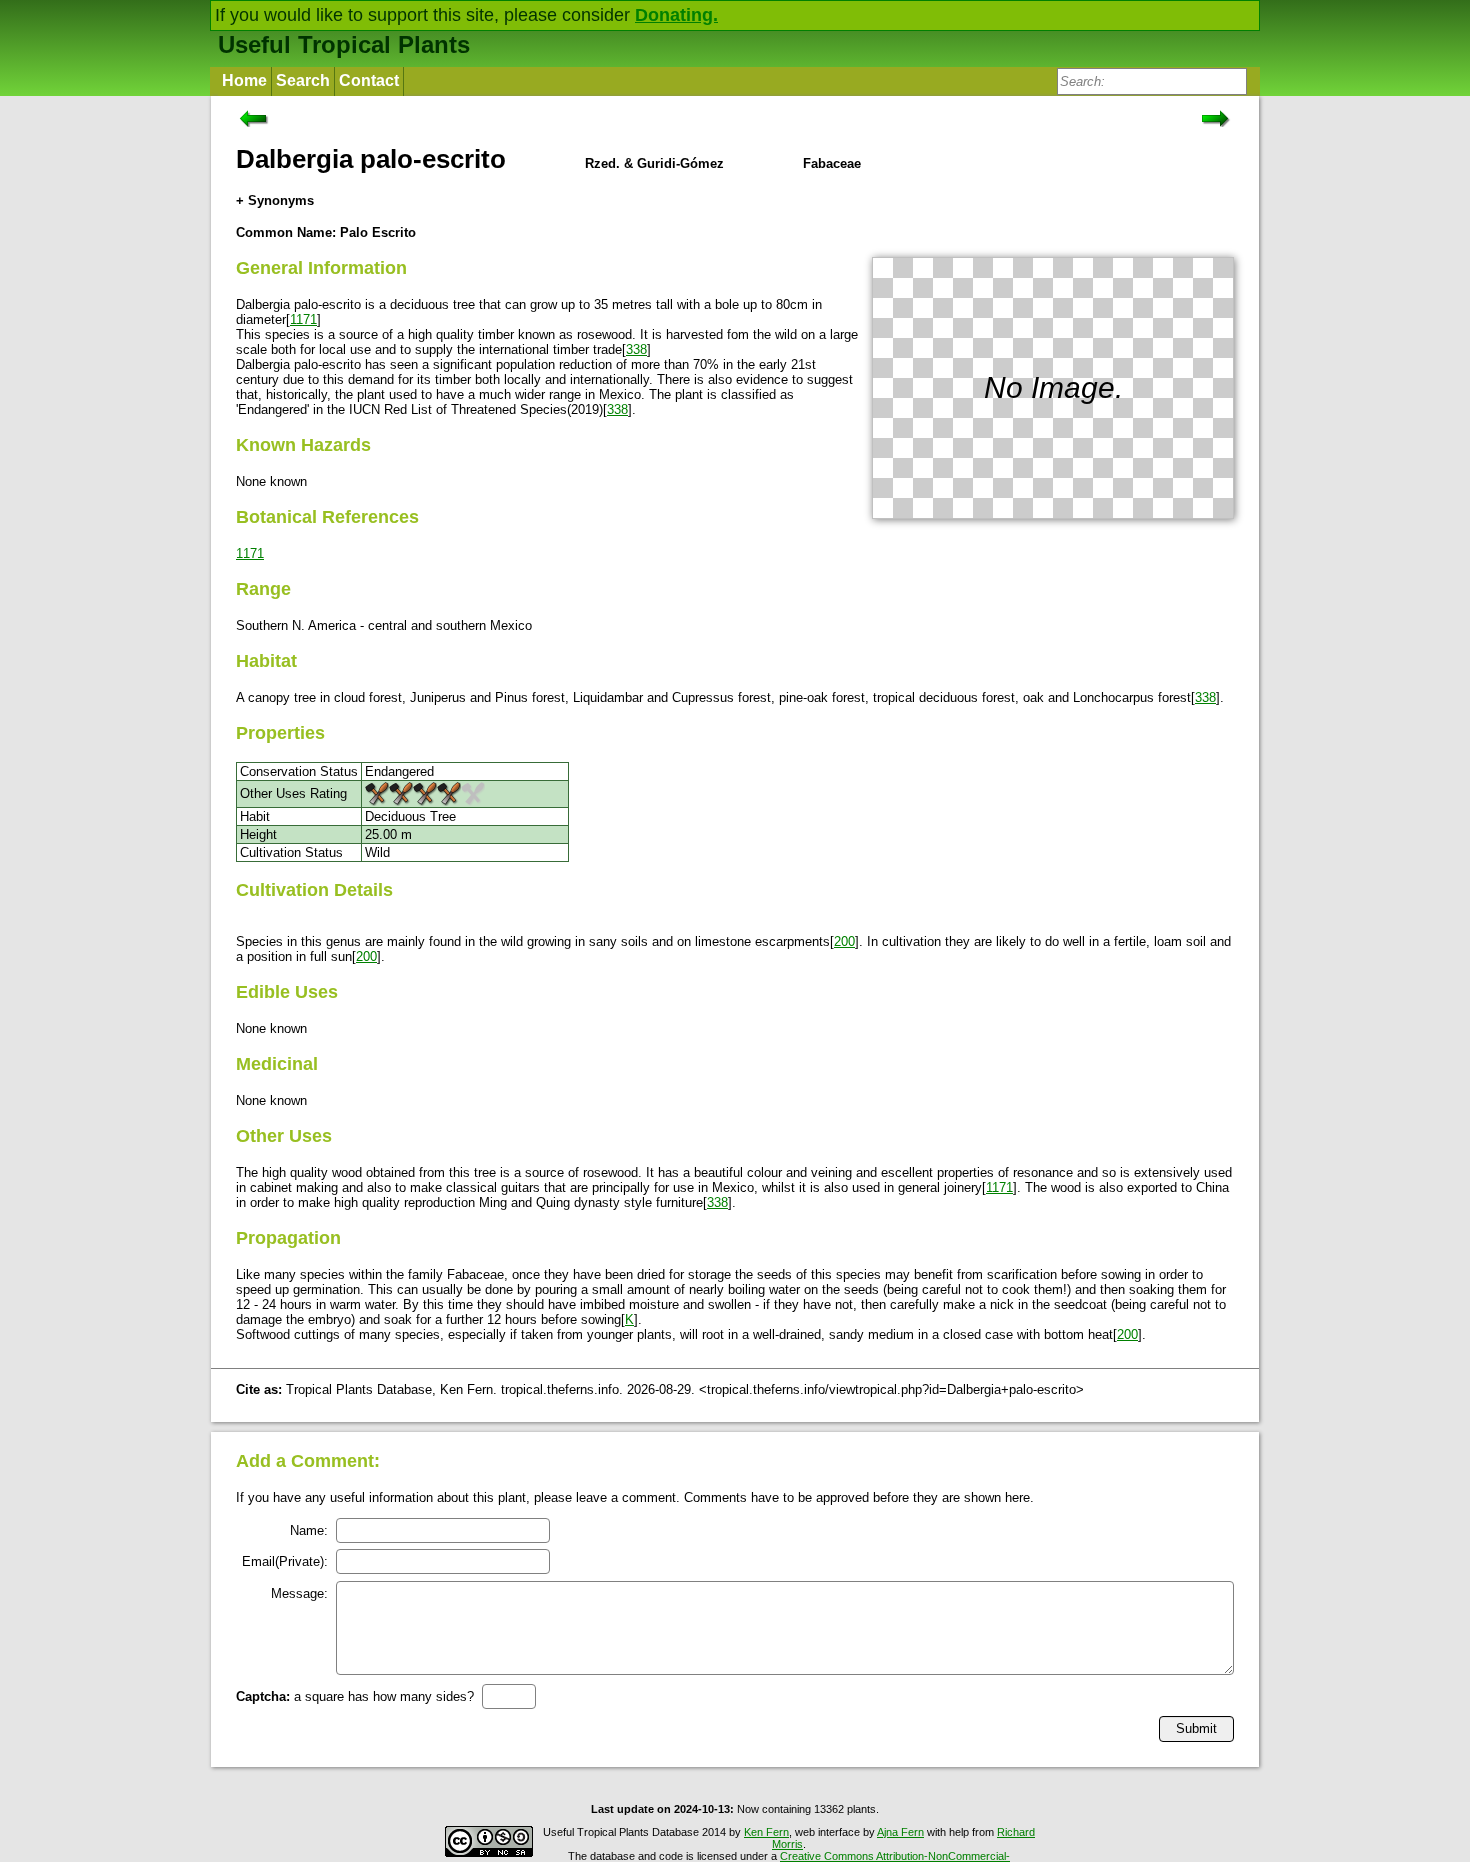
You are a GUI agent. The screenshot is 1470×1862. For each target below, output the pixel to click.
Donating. (676, 15)
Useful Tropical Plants (344, 44)
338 (636, 349)
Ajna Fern (900, 1832)
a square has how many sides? (355, 1696)
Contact (369, 80)
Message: (299, 1593)
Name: (309, 1530)
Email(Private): (285, 1561)
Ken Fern (766, 1832)
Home (244, 80)
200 (844, 941)
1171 (303, 319)
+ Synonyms (275, 200)
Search (303, 80)
